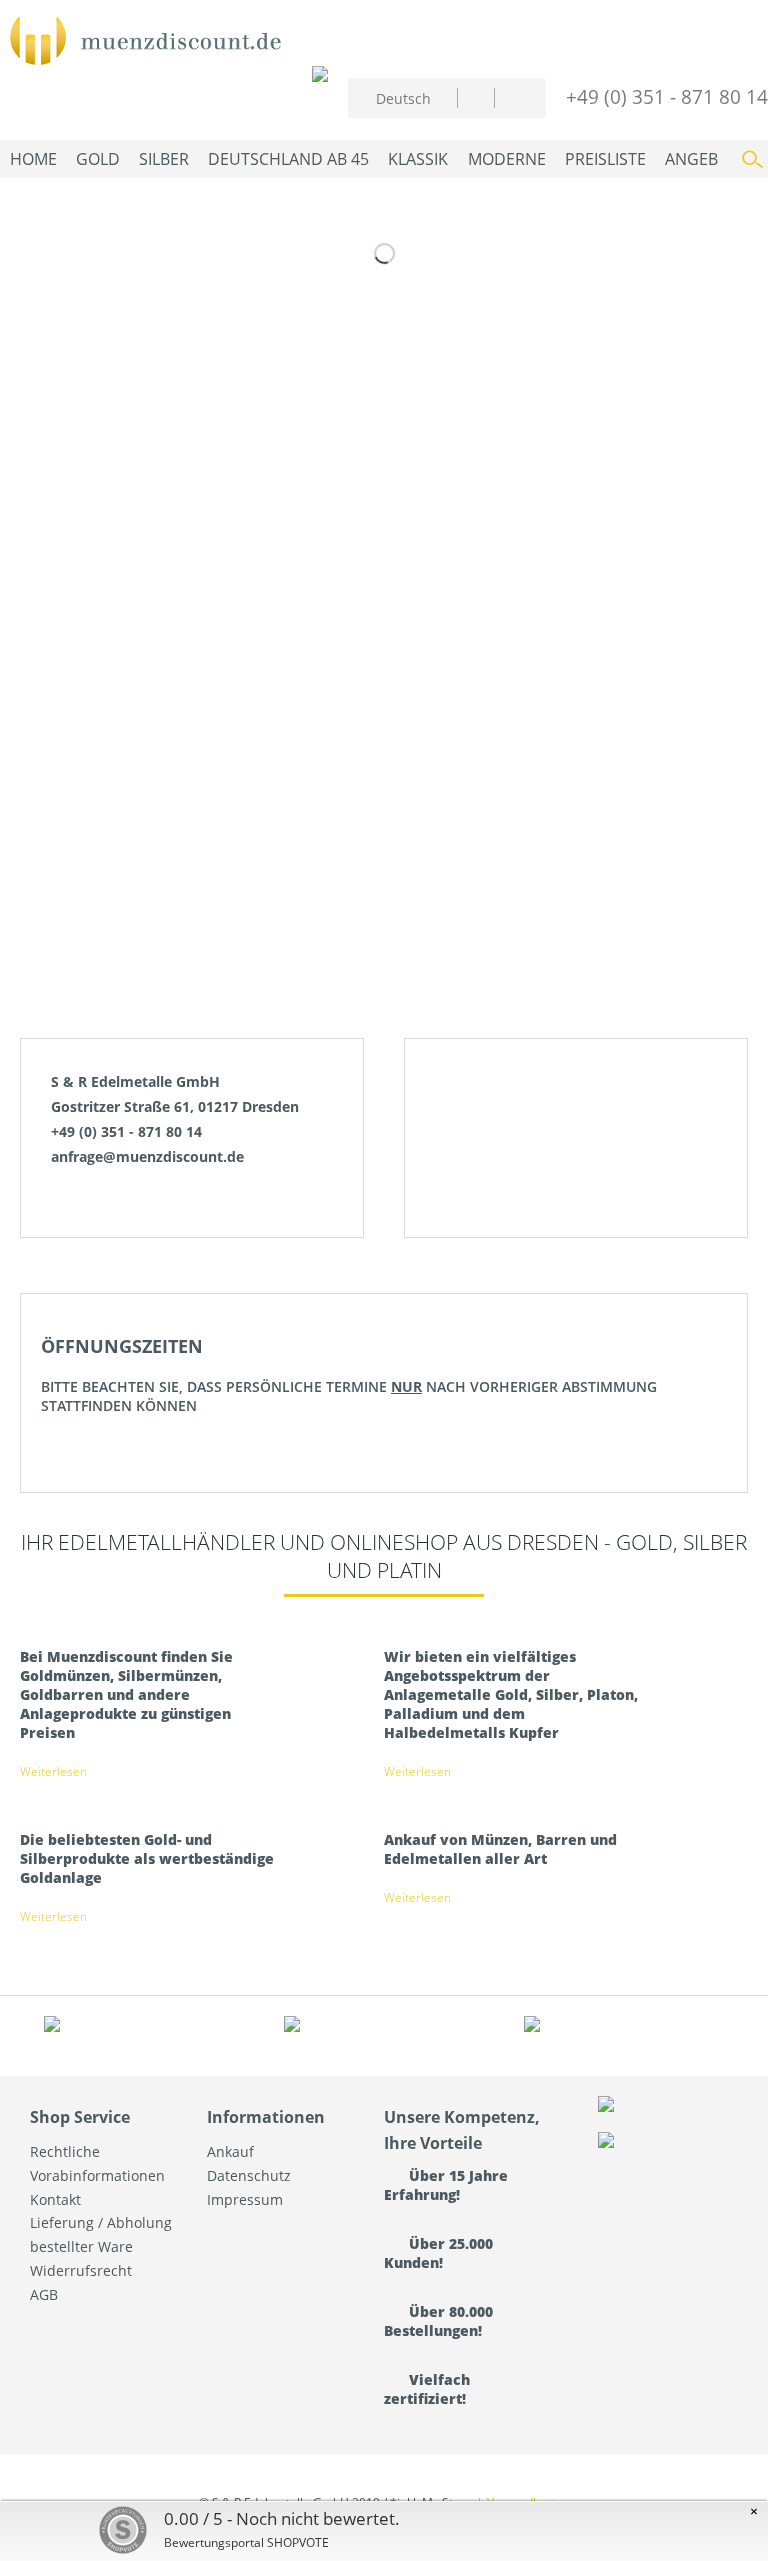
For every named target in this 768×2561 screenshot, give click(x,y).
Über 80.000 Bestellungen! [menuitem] (438, 2321)
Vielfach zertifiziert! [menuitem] (427, 2389)
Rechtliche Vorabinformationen (97, 2163)
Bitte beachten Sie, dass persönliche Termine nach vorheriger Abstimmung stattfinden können (349, 1374)
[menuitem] (476, 97)
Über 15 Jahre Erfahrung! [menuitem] (446, 2185)
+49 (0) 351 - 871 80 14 (667, 96)
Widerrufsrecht (81, 2270)
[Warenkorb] (514, 95)
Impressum (245, 2199)
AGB (44, 2294)
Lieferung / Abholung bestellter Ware (101, 2234)
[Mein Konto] (476, 97)
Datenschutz (249, 2175)
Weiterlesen (53, 1771)
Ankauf (230, 2151)
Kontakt (55, 2199)
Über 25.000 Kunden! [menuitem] (438, 2253)
